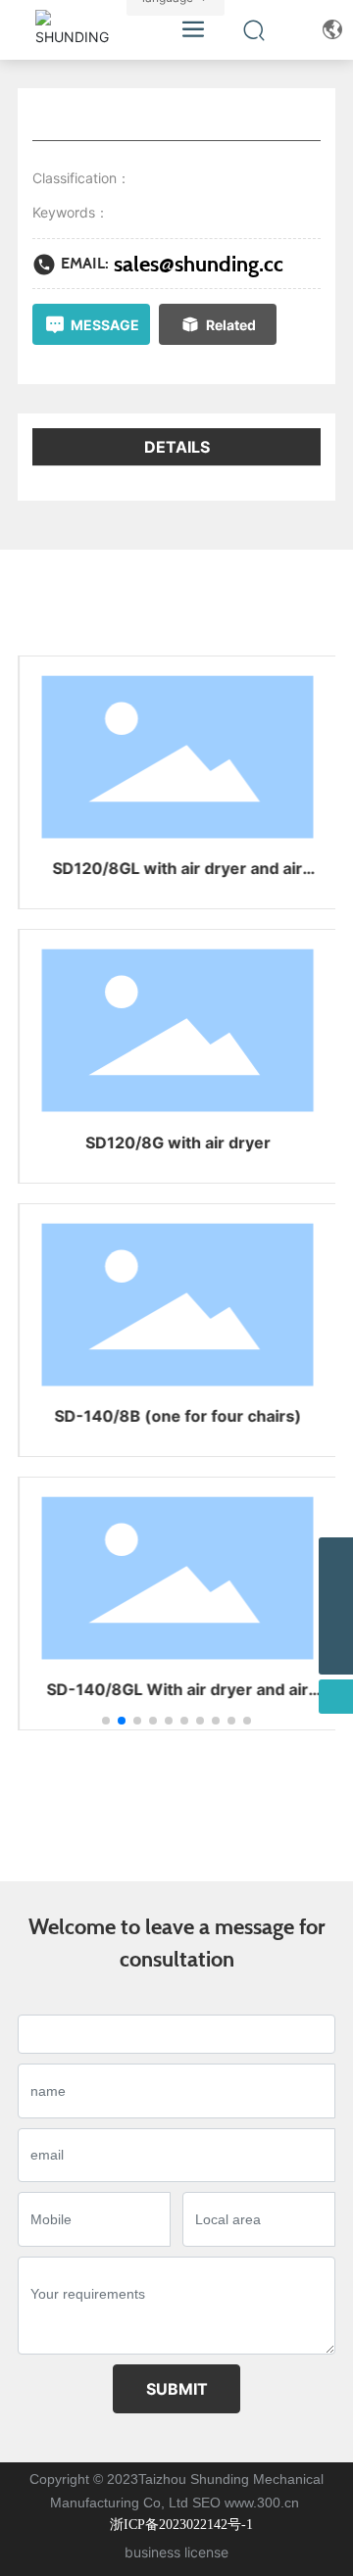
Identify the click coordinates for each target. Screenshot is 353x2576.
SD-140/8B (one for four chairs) (176, 1416)
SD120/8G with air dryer (177, 1142)
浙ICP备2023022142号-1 (181, 2525)
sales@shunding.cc (199, 264)
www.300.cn (264, 2503)
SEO (206, 2503)
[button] (106, 1721)
